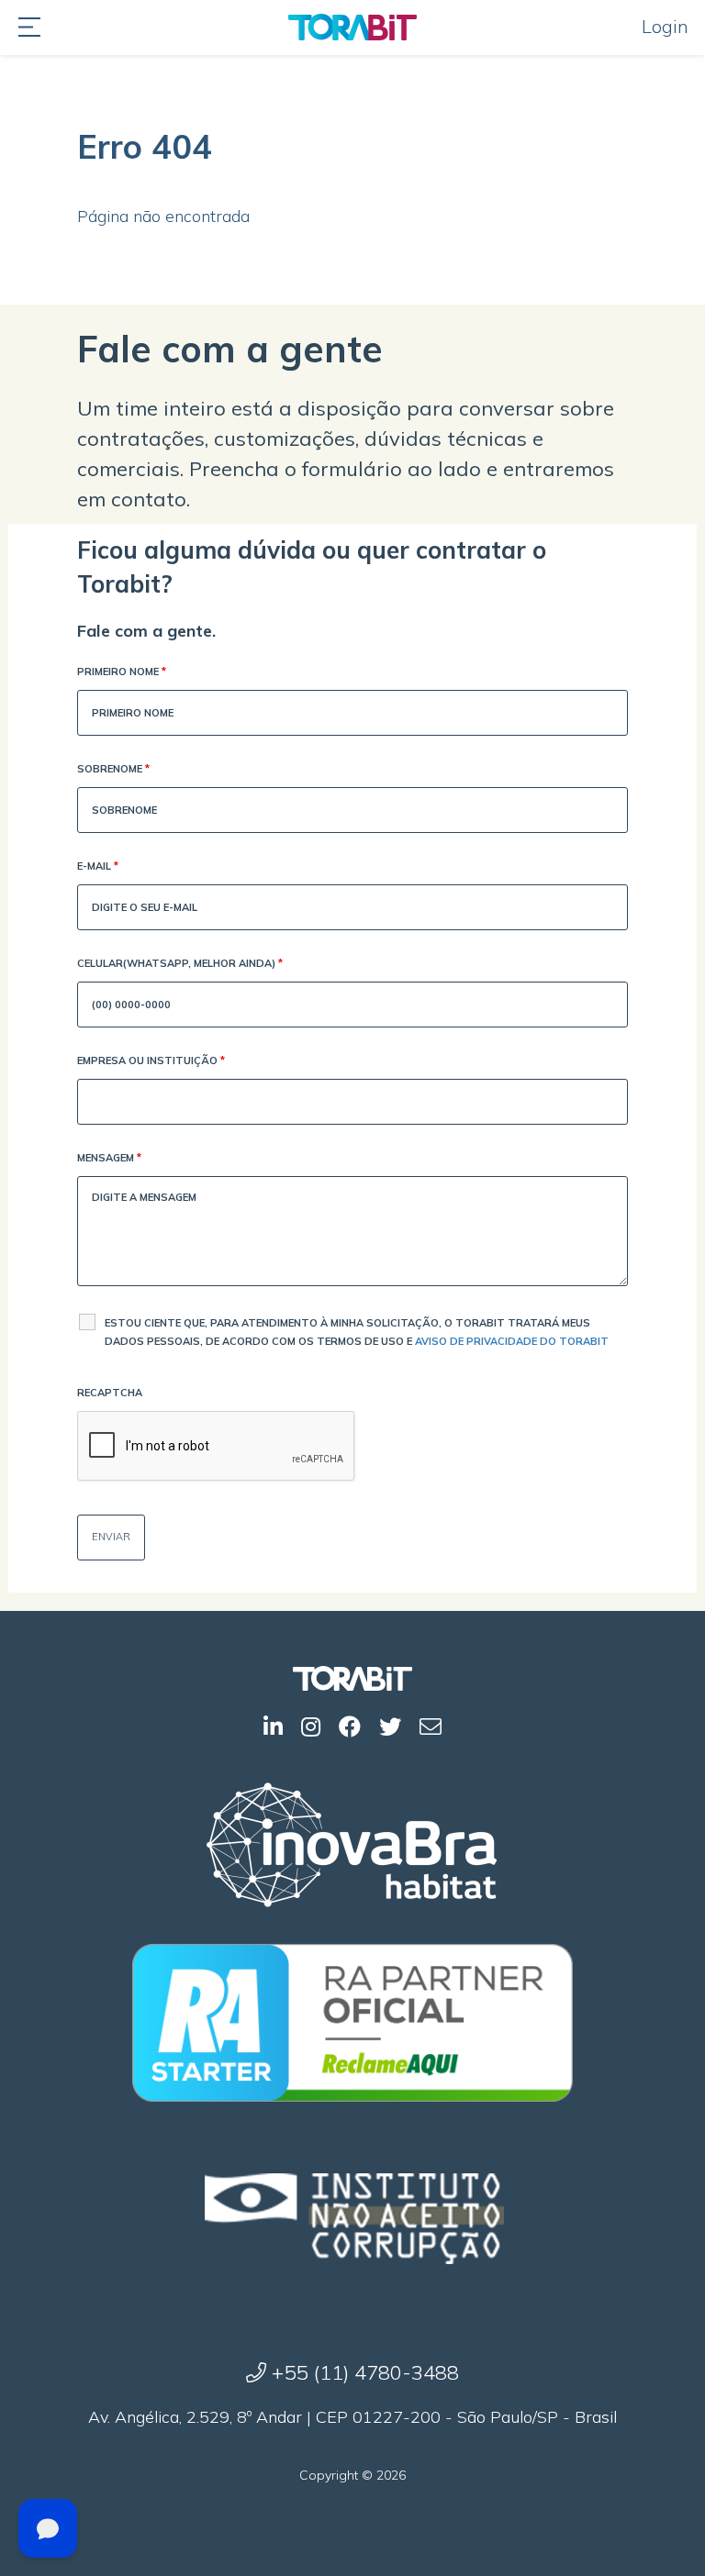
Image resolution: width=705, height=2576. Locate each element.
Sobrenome (113, 769)
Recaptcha (110, 1393)
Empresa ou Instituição (151, 1060)
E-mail (98, 866)
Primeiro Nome (122, 672)
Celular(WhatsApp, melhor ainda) (180, 963)
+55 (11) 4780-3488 (363, 2372)
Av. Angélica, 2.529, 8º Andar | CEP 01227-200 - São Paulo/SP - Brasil (352, 2417)
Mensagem (109, 1158)
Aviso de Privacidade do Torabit (512, 1341)
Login (665, 26)
